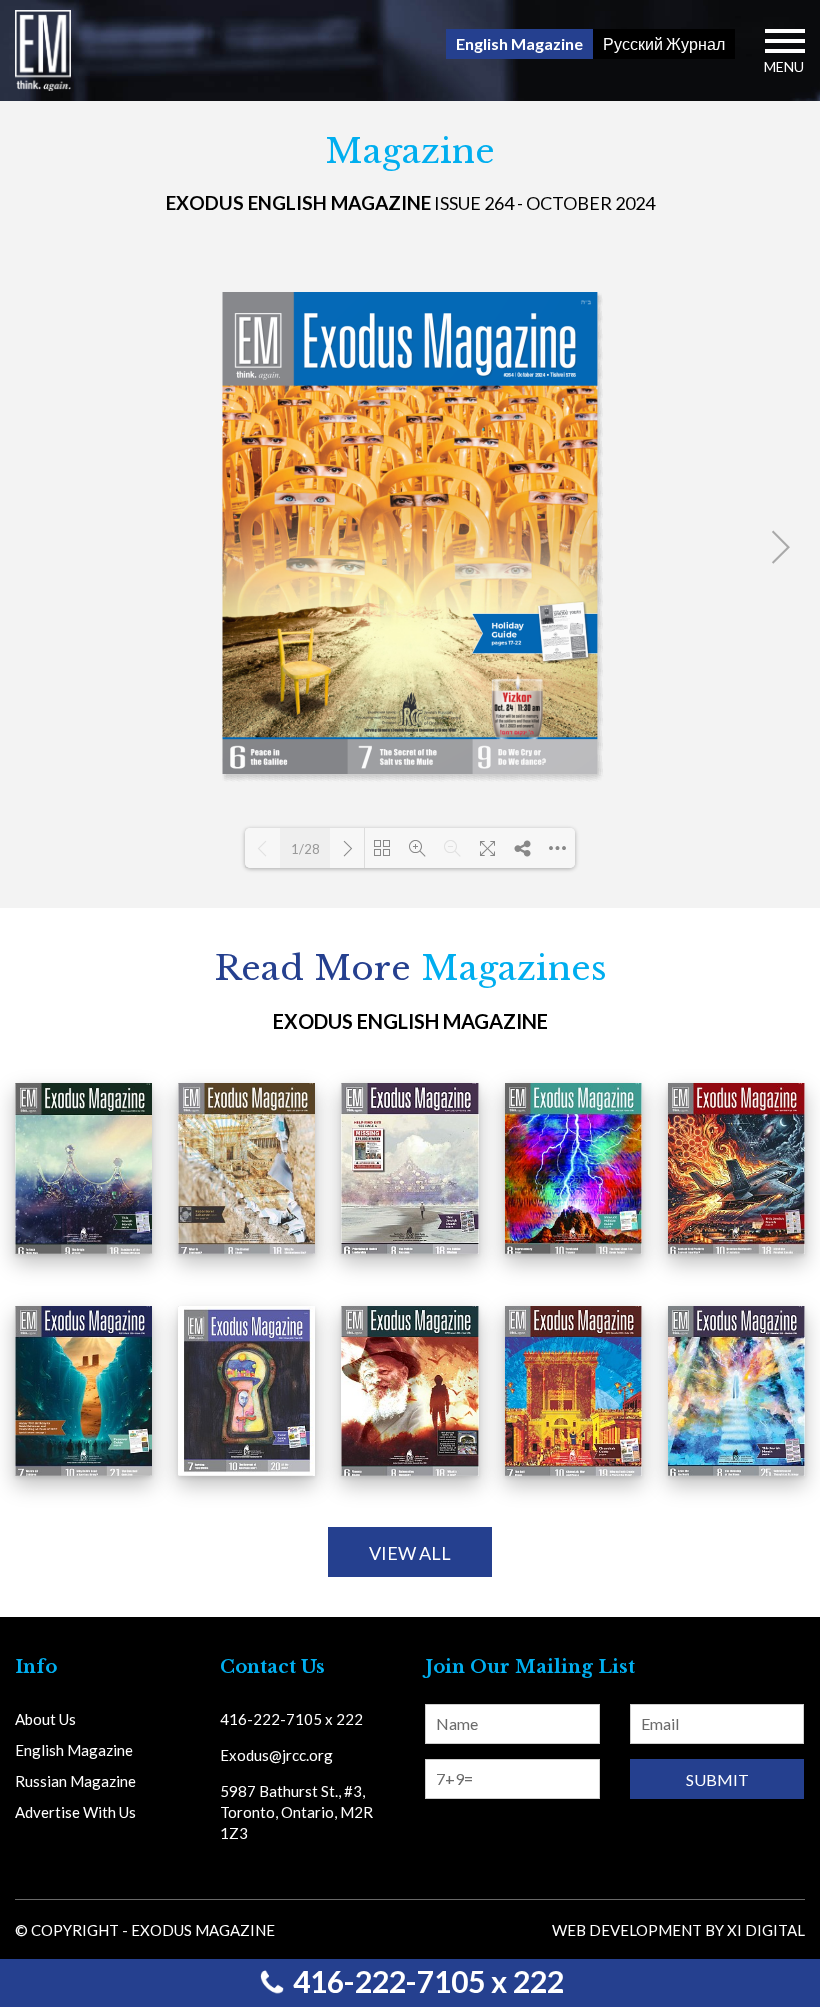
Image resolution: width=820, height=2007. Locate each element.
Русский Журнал (664, 43)
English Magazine (519, 43)
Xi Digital (766, 1930)
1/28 (305, 849)
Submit (717, 1779)
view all (410, 1553)
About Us (45, 1719)
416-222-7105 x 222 (425, 1981)
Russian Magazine (75, 1781)
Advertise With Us (75, 1812)
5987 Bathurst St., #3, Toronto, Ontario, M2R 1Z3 (296, 1812)
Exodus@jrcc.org (276, 1755)
